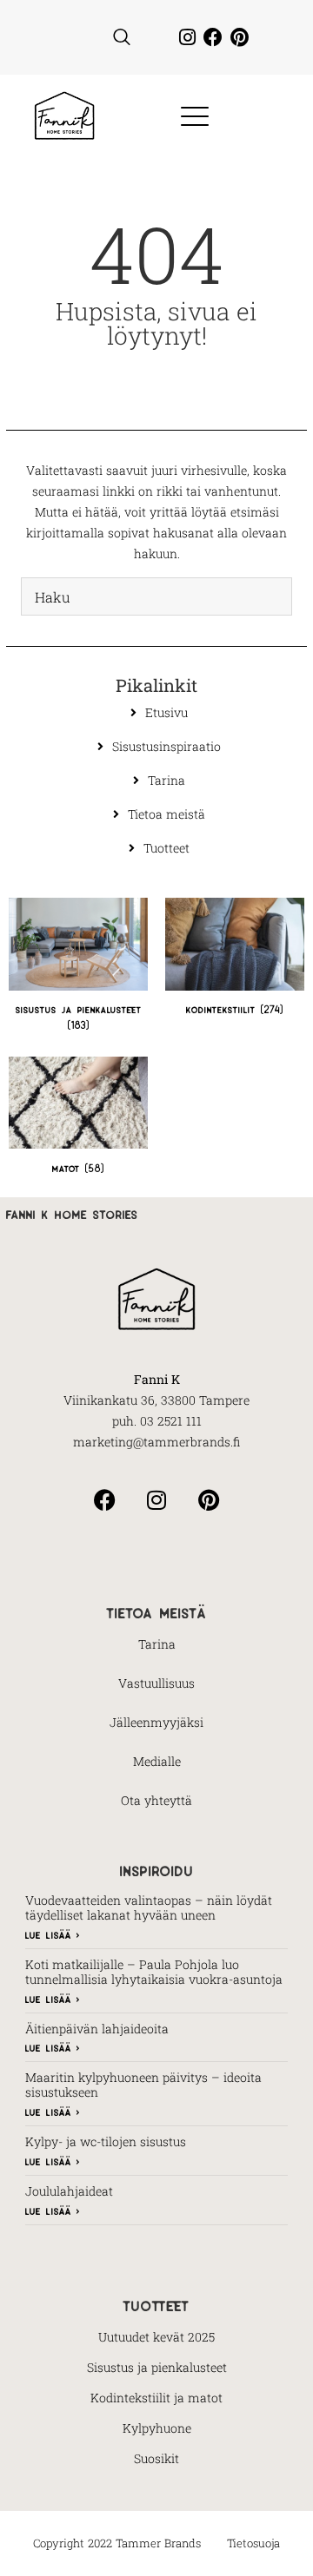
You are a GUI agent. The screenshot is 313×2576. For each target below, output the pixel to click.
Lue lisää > (53, 1934)
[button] (122, 37)
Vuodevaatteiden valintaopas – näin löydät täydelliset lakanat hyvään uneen (149, 1907)
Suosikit (156, 2458)
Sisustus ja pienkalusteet (157, 2367)
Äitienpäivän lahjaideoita (97, 2029)
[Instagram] (187, 37)
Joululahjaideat (69, 2191)
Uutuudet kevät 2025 (156, 2337)
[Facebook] (213, 37)
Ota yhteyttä (156, 1800)
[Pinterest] (239, 37)
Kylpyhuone (157, 2428)
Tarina (157, 1644)
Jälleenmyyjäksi (156, 1722)
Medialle (157, 1761)
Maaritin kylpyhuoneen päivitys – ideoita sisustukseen (143, 2085)
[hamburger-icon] (189, 118)
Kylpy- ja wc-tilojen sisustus (106, 2141)
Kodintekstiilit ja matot (156, 2398)
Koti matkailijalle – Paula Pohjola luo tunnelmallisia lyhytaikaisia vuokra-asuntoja (154, 1972)
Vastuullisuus (156, 1683)
